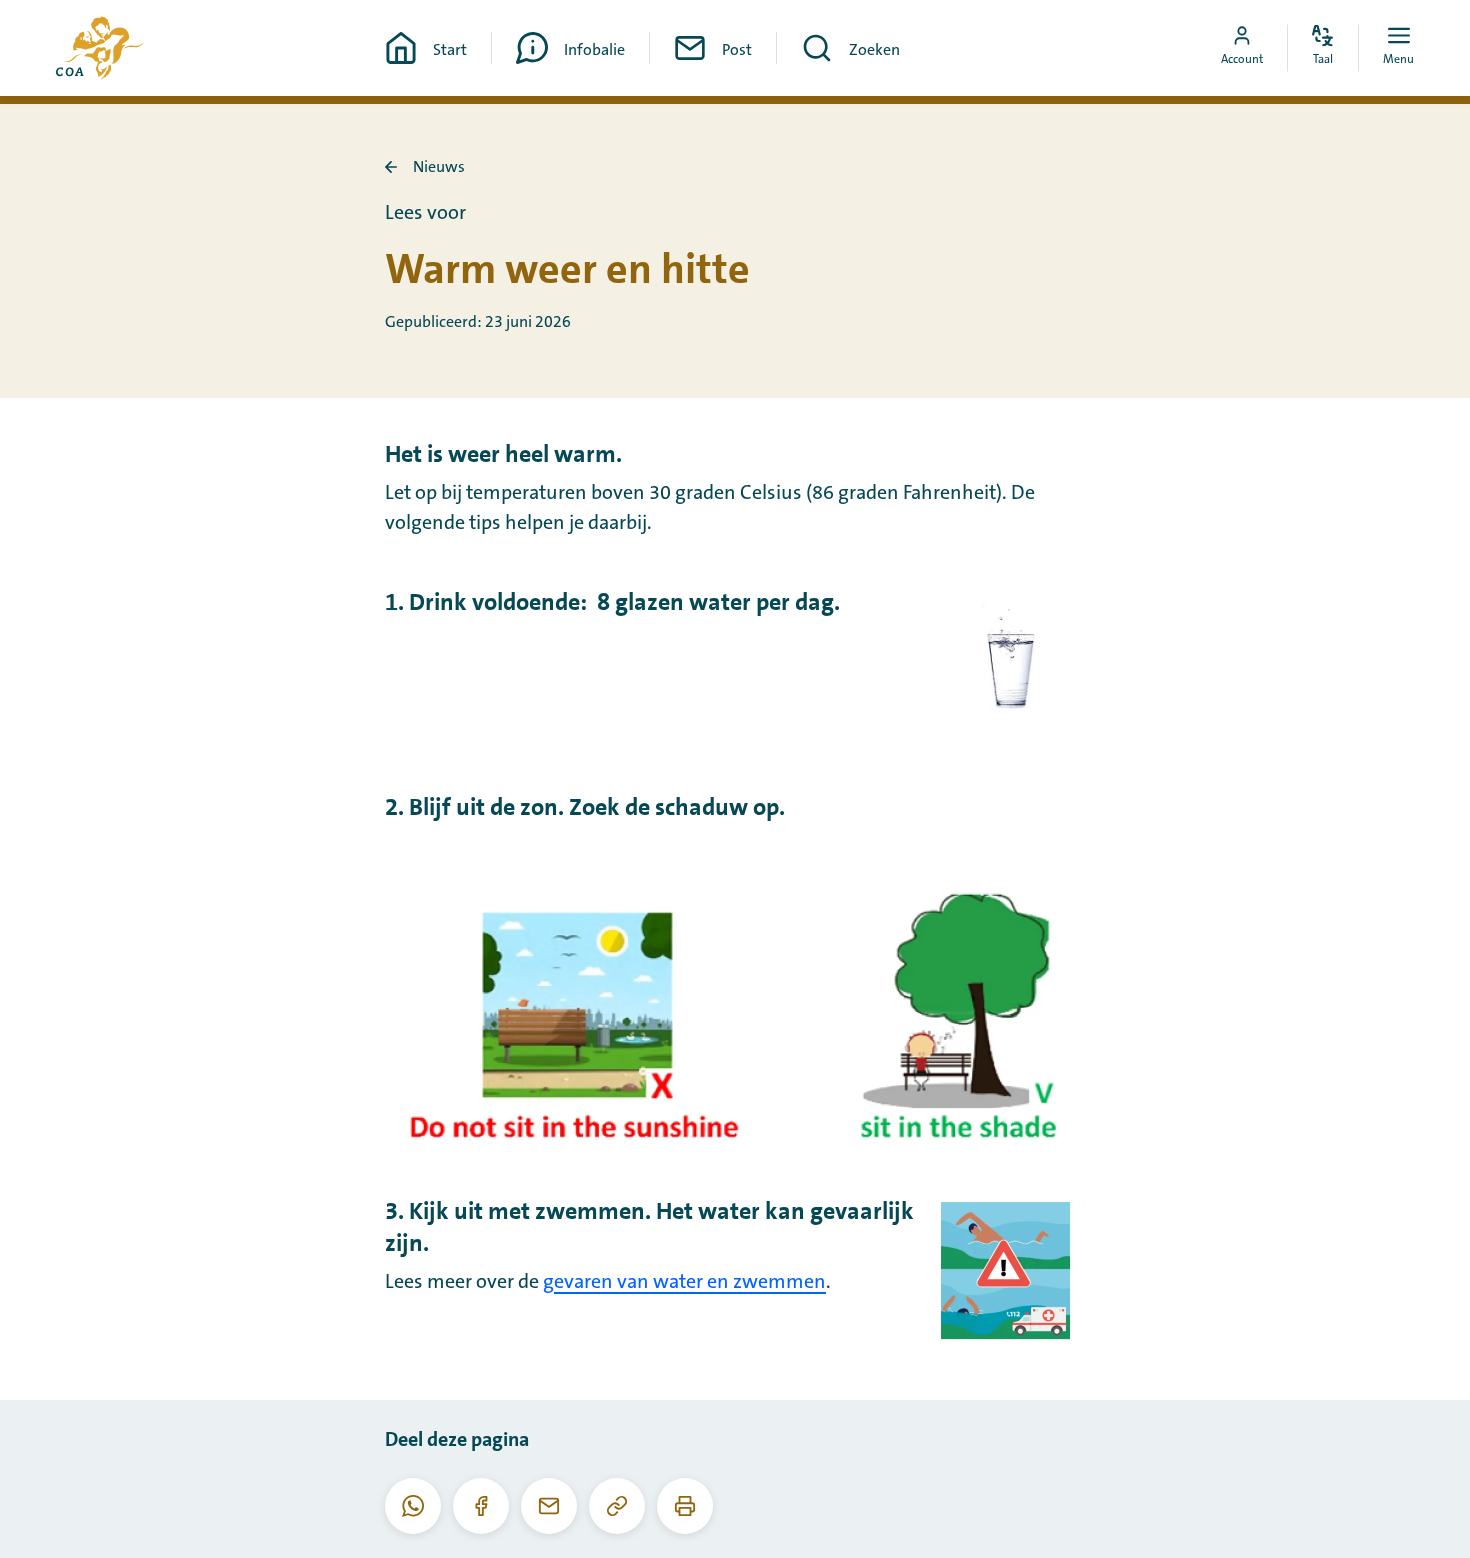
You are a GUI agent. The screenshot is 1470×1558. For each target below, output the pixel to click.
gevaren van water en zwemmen (684, 1282)
